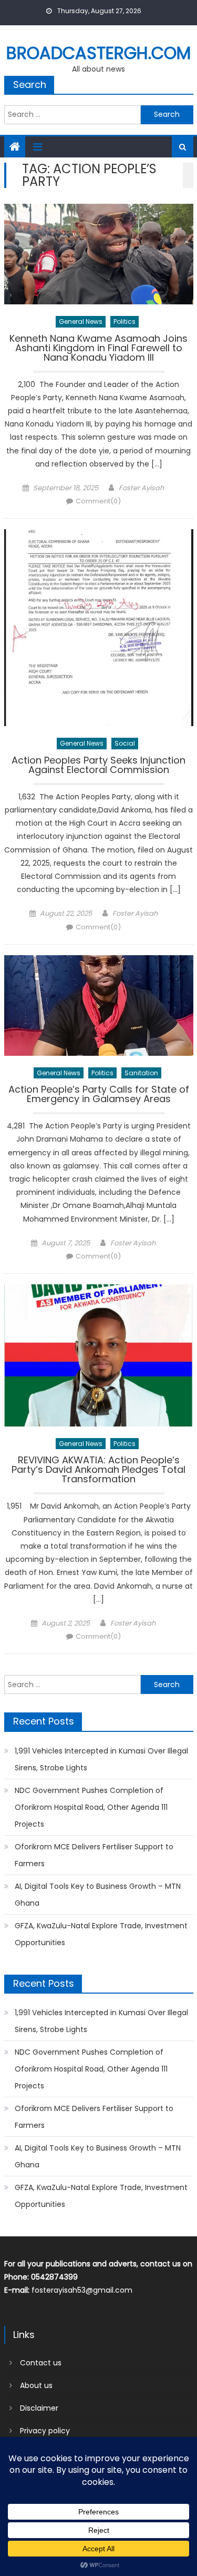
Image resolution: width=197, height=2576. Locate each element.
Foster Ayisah (141, 488)
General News (81, 321)
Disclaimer (39, 2408)
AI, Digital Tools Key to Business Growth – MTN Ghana (98, 1895)
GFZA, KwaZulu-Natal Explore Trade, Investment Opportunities (101, 1934)
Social (125, 743)
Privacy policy (45, 2431)
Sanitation (141, 1073)
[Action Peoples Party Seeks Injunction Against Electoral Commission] (99, 628)
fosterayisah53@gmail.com (82, 2290)
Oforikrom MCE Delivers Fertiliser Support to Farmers (94, 1855)
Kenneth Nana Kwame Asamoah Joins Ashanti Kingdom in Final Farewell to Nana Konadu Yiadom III (98, 349)
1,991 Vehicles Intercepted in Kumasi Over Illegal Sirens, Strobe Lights (101, 1759)
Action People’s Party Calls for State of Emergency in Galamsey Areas (99, 1095)
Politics (125, 321)
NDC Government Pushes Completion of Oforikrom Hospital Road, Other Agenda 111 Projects (91, 1807)
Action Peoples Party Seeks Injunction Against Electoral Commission (98, 766)
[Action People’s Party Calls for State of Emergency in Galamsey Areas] (99, 1005)
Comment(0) (98, 501)
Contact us (41, 2363)
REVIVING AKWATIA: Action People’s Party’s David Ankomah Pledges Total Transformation (98, 1470)
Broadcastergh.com (98, 53)
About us (36, 2385)
